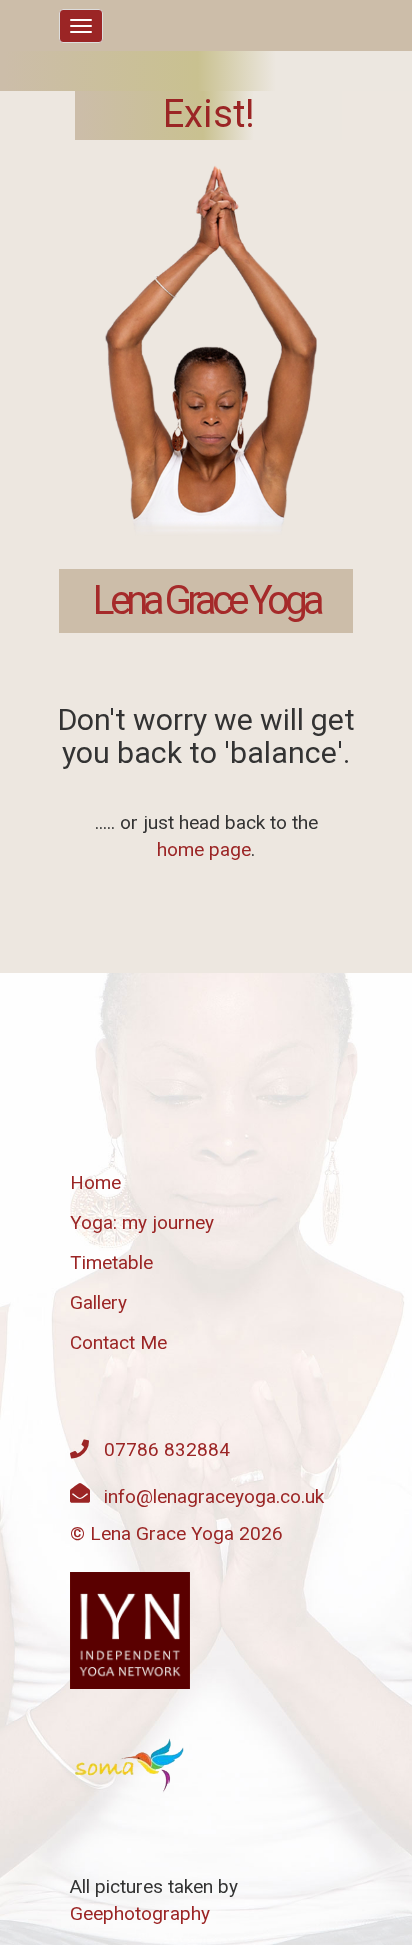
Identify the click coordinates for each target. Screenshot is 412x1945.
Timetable (111, 1262)
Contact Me (118, 1342)
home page (204, 849)
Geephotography (140, 1913)
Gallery (98, 1302)
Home (95, 1182)
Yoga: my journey (142, 1222)
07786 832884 (167, 1449)
